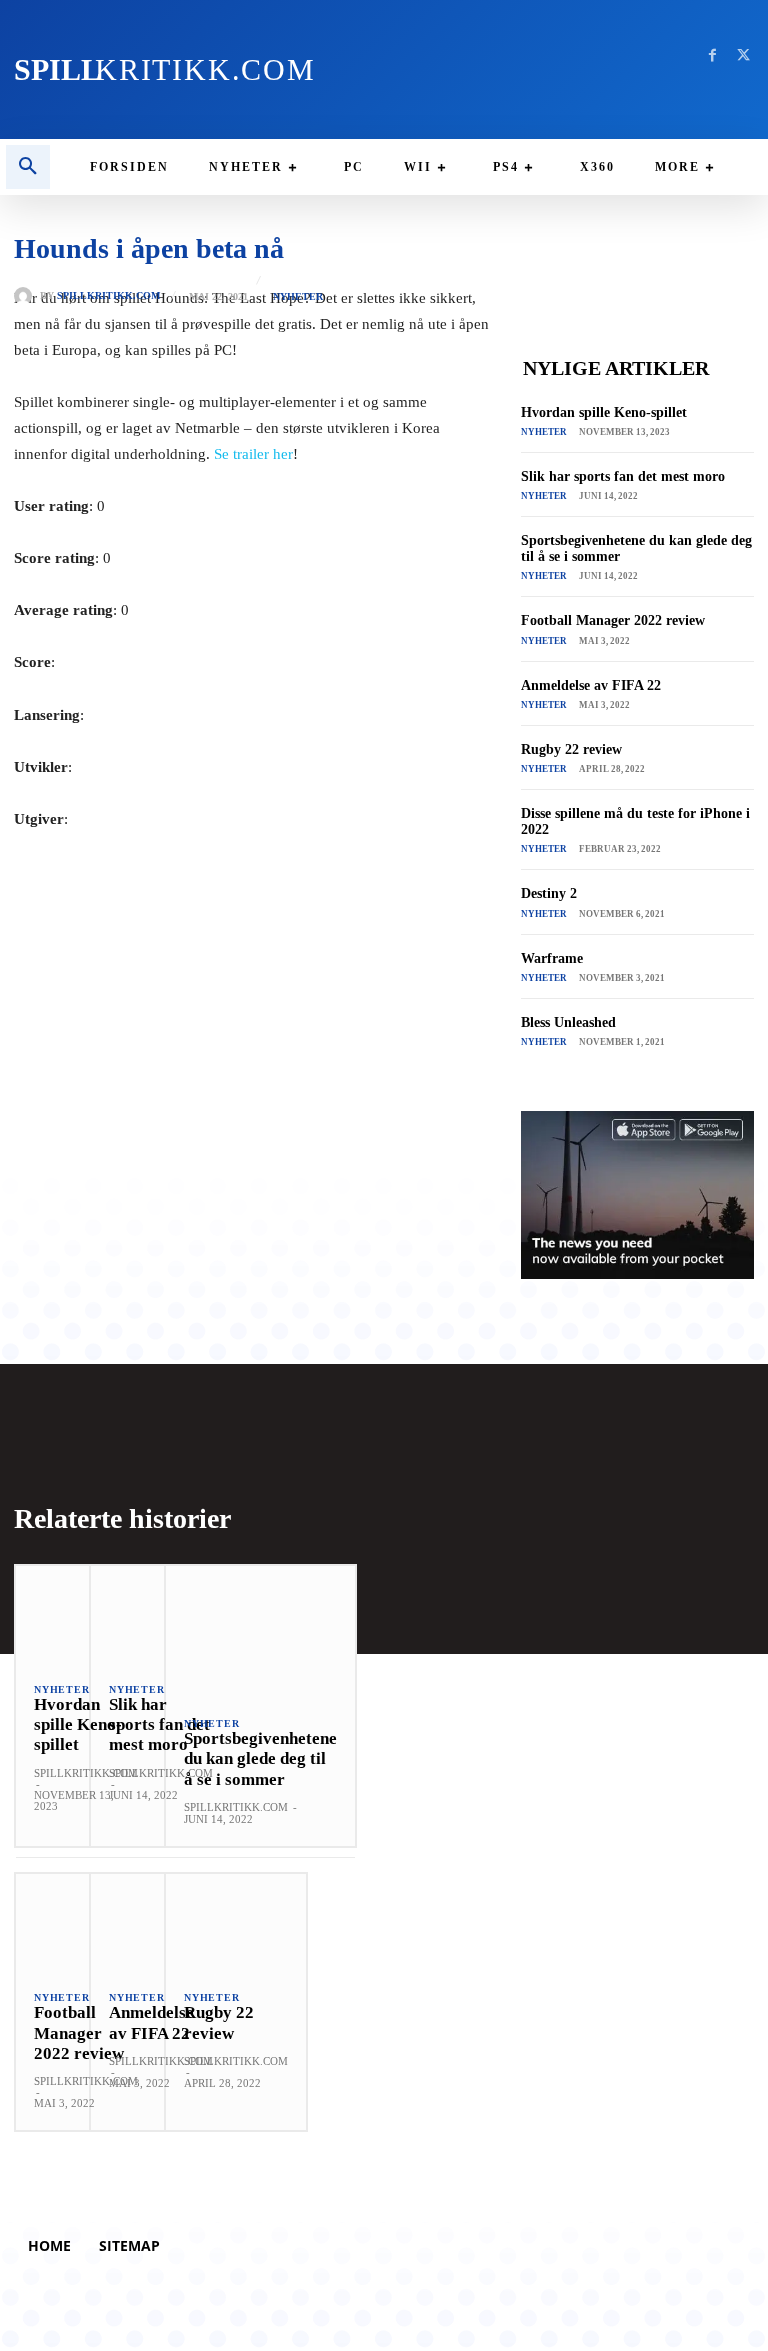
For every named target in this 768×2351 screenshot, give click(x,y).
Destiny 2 (549, 893)
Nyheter (298, 297)
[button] (28, 167)
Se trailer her (253, 454)
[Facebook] (712, 55)
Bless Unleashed (568, 1022)
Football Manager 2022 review (613, 620)
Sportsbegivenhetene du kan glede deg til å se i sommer (260, 1759)
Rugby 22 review (571, 749)
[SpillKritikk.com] (27, 296)
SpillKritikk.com (108, 296)
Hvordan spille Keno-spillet (604, 412)
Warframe (552, 958)
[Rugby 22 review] (236, 1923)
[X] (743, 55)
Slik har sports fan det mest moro (623, 476)
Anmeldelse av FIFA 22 (591, 685)
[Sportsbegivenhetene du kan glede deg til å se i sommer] (260, 1632)
